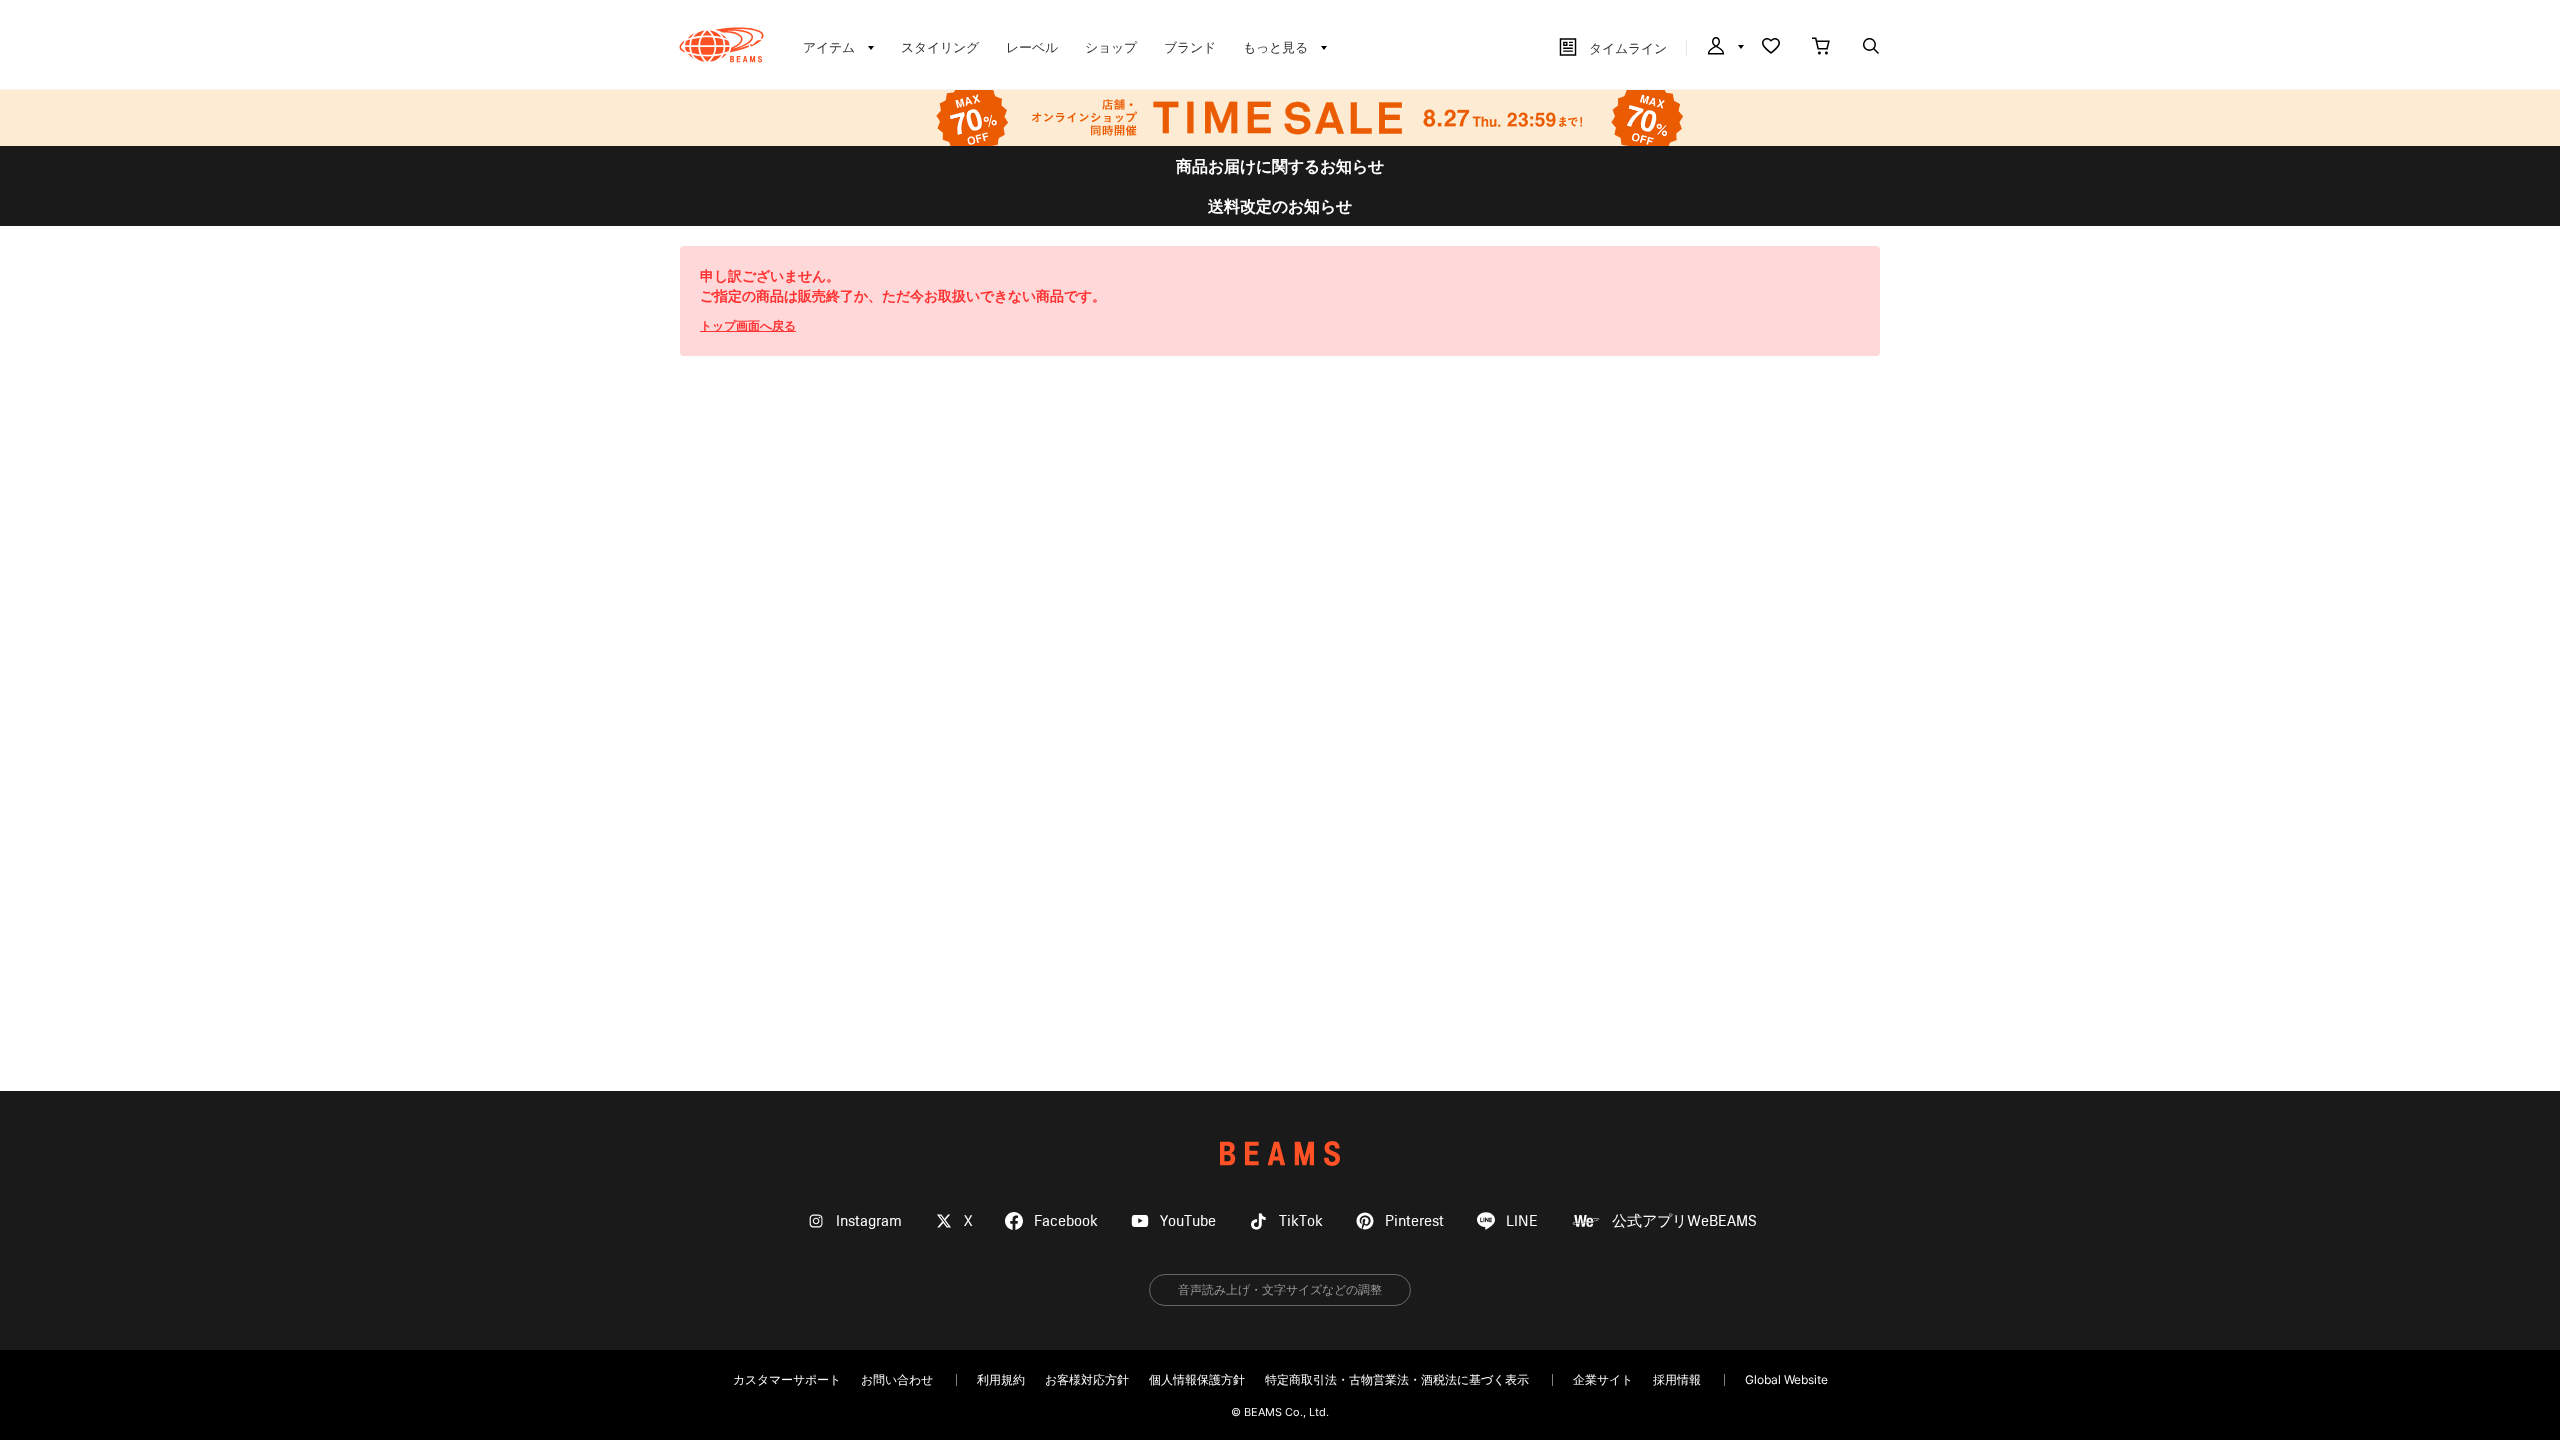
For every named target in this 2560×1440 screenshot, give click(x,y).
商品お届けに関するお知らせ (1280, 166)
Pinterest (1414, 1221)
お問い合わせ (897, 1379)
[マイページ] (1724, 48)
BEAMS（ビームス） (721, 45)
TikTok (1301, 1221)
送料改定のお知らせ (1280, 206)
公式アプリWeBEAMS (1684, 1221)
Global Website (1786, 1379)
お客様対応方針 (1087, 1379)
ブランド (1190, 47)
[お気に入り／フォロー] (1771, 48)
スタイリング (940, 47)
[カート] (1821, 48)
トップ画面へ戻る (748, 325)
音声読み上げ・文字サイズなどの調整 (1280, 1289)
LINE (1522, 1221)
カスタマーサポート (787, 1379)
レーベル (1032, 47)
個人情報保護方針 (1197, 1379)
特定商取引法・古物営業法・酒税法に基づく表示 (1397, 1379)
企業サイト (1603, 1379)
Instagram (869, 1221)
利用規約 (1001, 1379)
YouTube (1188, 1221)
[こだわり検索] (1871, 48)
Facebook (1066, 1221)
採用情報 (1677, 1379)
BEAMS (1280, 1153)
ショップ (1111, 47)
